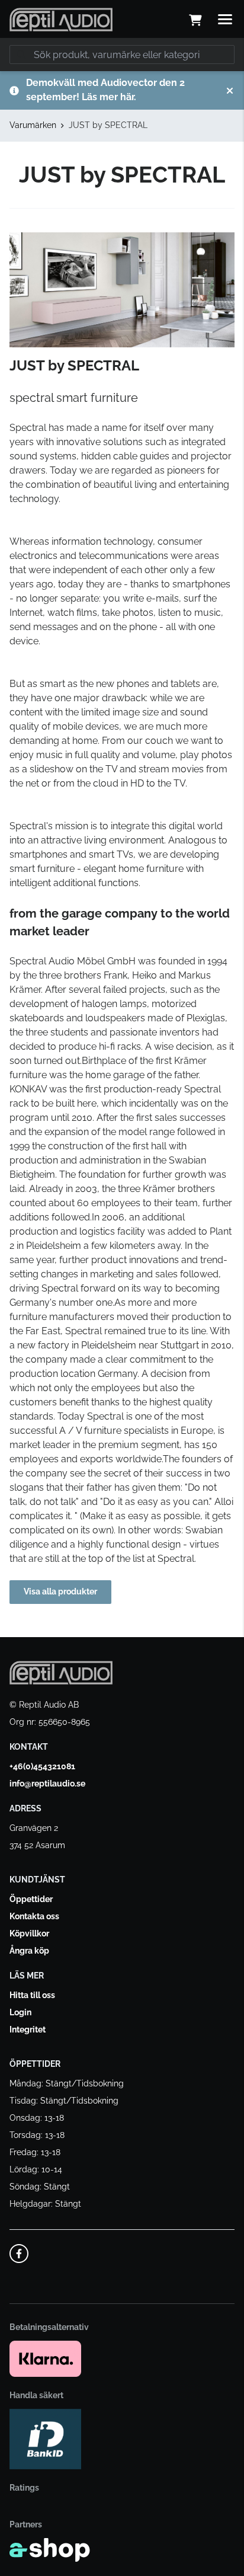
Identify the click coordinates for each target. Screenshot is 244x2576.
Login (20, 2012)
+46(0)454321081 (42, 1766)
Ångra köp (29, 1951)
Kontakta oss (34, 1916)
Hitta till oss (32, 1995)
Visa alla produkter (60, 1591)
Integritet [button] (28, 2030)
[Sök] (21, 55)
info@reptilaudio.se (47, 1784)
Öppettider (31, 1899)
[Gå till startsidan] (61, 20)
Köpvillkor (29, 1933)
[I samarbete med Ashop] (50, 2550)
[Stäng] (230, 91)
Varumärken (33, 125)
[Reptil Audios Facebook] (19, 2254)
